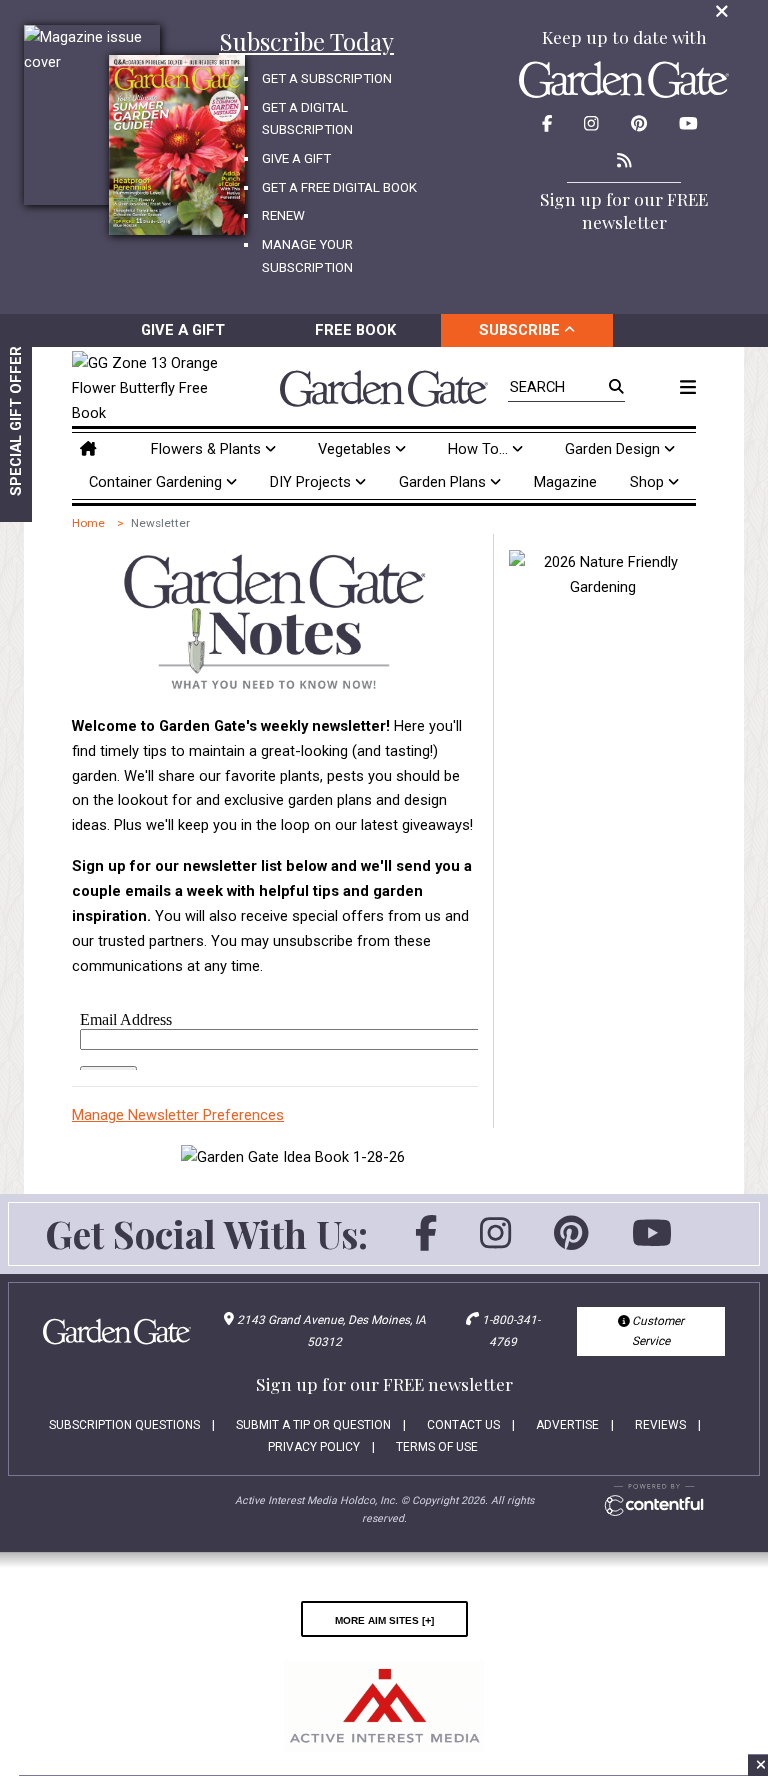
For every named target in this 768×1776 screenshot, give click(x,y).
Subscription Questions (124, 1425)
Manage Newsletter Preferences (178, 1115)
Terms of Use (437, 1447)
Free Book (355, 330)
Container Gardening (157, 482)
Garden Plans (444, 482)
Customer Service (656, 1331)
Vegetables (356, 449)
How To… (480, 449)
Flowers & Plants (208, 449)
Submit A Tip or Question (313, 1425)
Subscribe (521, 330)
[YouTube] (652, 1242)
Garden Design (614, 449)
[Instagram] (495, 1242)
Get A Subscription (327, 78)
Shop (649, 482)
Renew (283, 215)
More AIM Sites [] (384, 1619)
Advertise (567, 1425)
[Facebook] (426, 1242)
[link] (150, 388)
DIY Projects (312, 482)
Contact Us (463, 1425)
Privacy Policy (314, 1447)
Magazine (565, 482)
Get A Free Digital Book (339, 187)
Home (88, 523)
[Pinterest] (571, 1242)
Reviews (660, 1425)
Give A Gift (296, 158)
